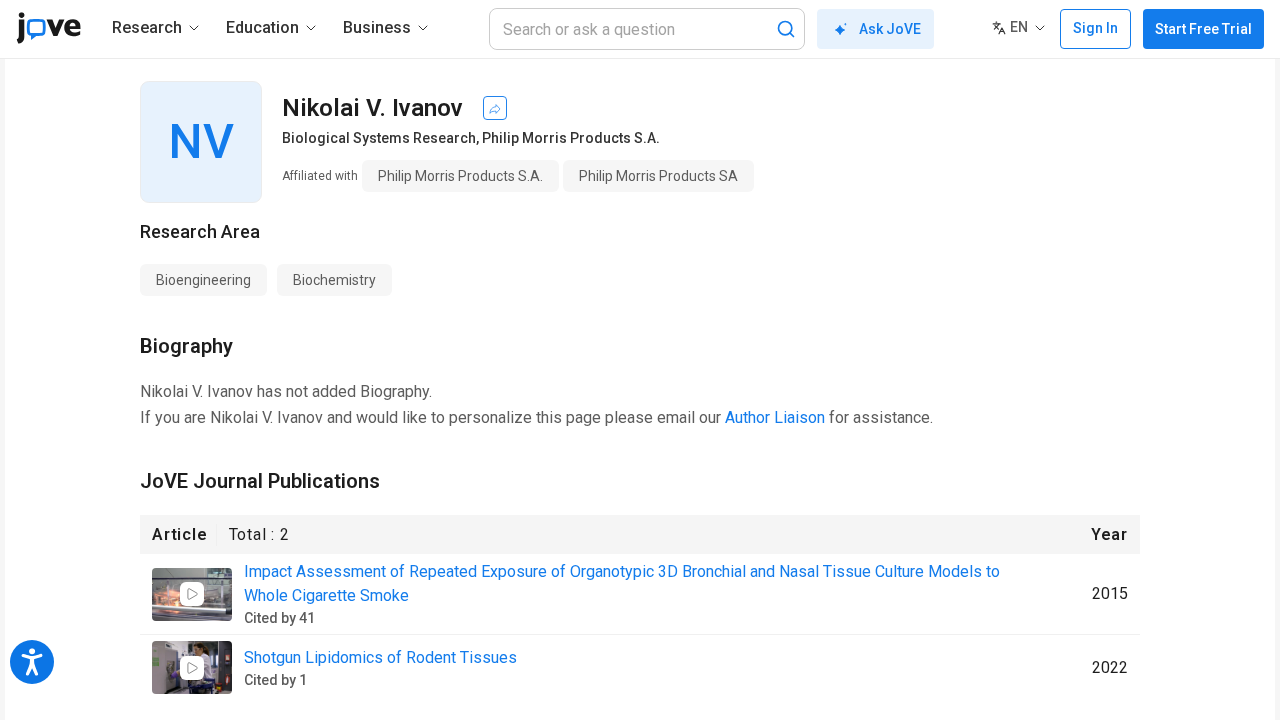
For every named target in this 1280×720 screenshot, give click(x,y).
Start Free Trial (1203, 29)
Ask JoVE (890, 29)
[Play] (192, 594)
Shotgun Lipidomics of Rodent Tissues (380, 657)
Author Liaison (775, 417)
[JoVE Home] (48, 28)
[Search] (786, 29)
